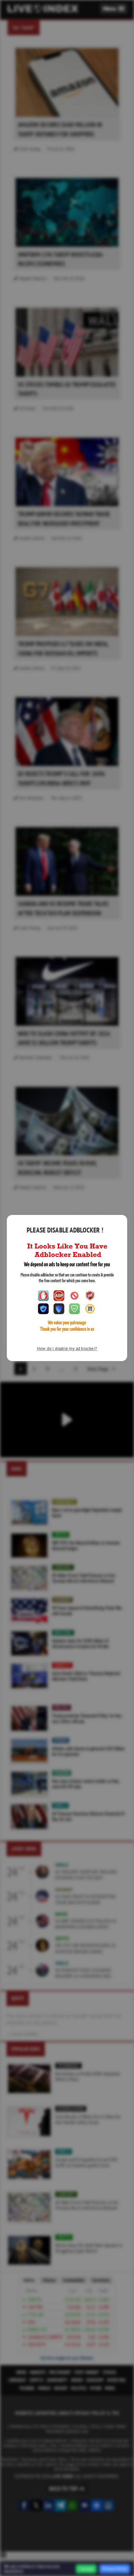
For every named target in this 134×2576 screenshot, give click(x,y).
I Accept (86, 2569)
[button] (114, 9)
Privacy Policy (115, 2569)
